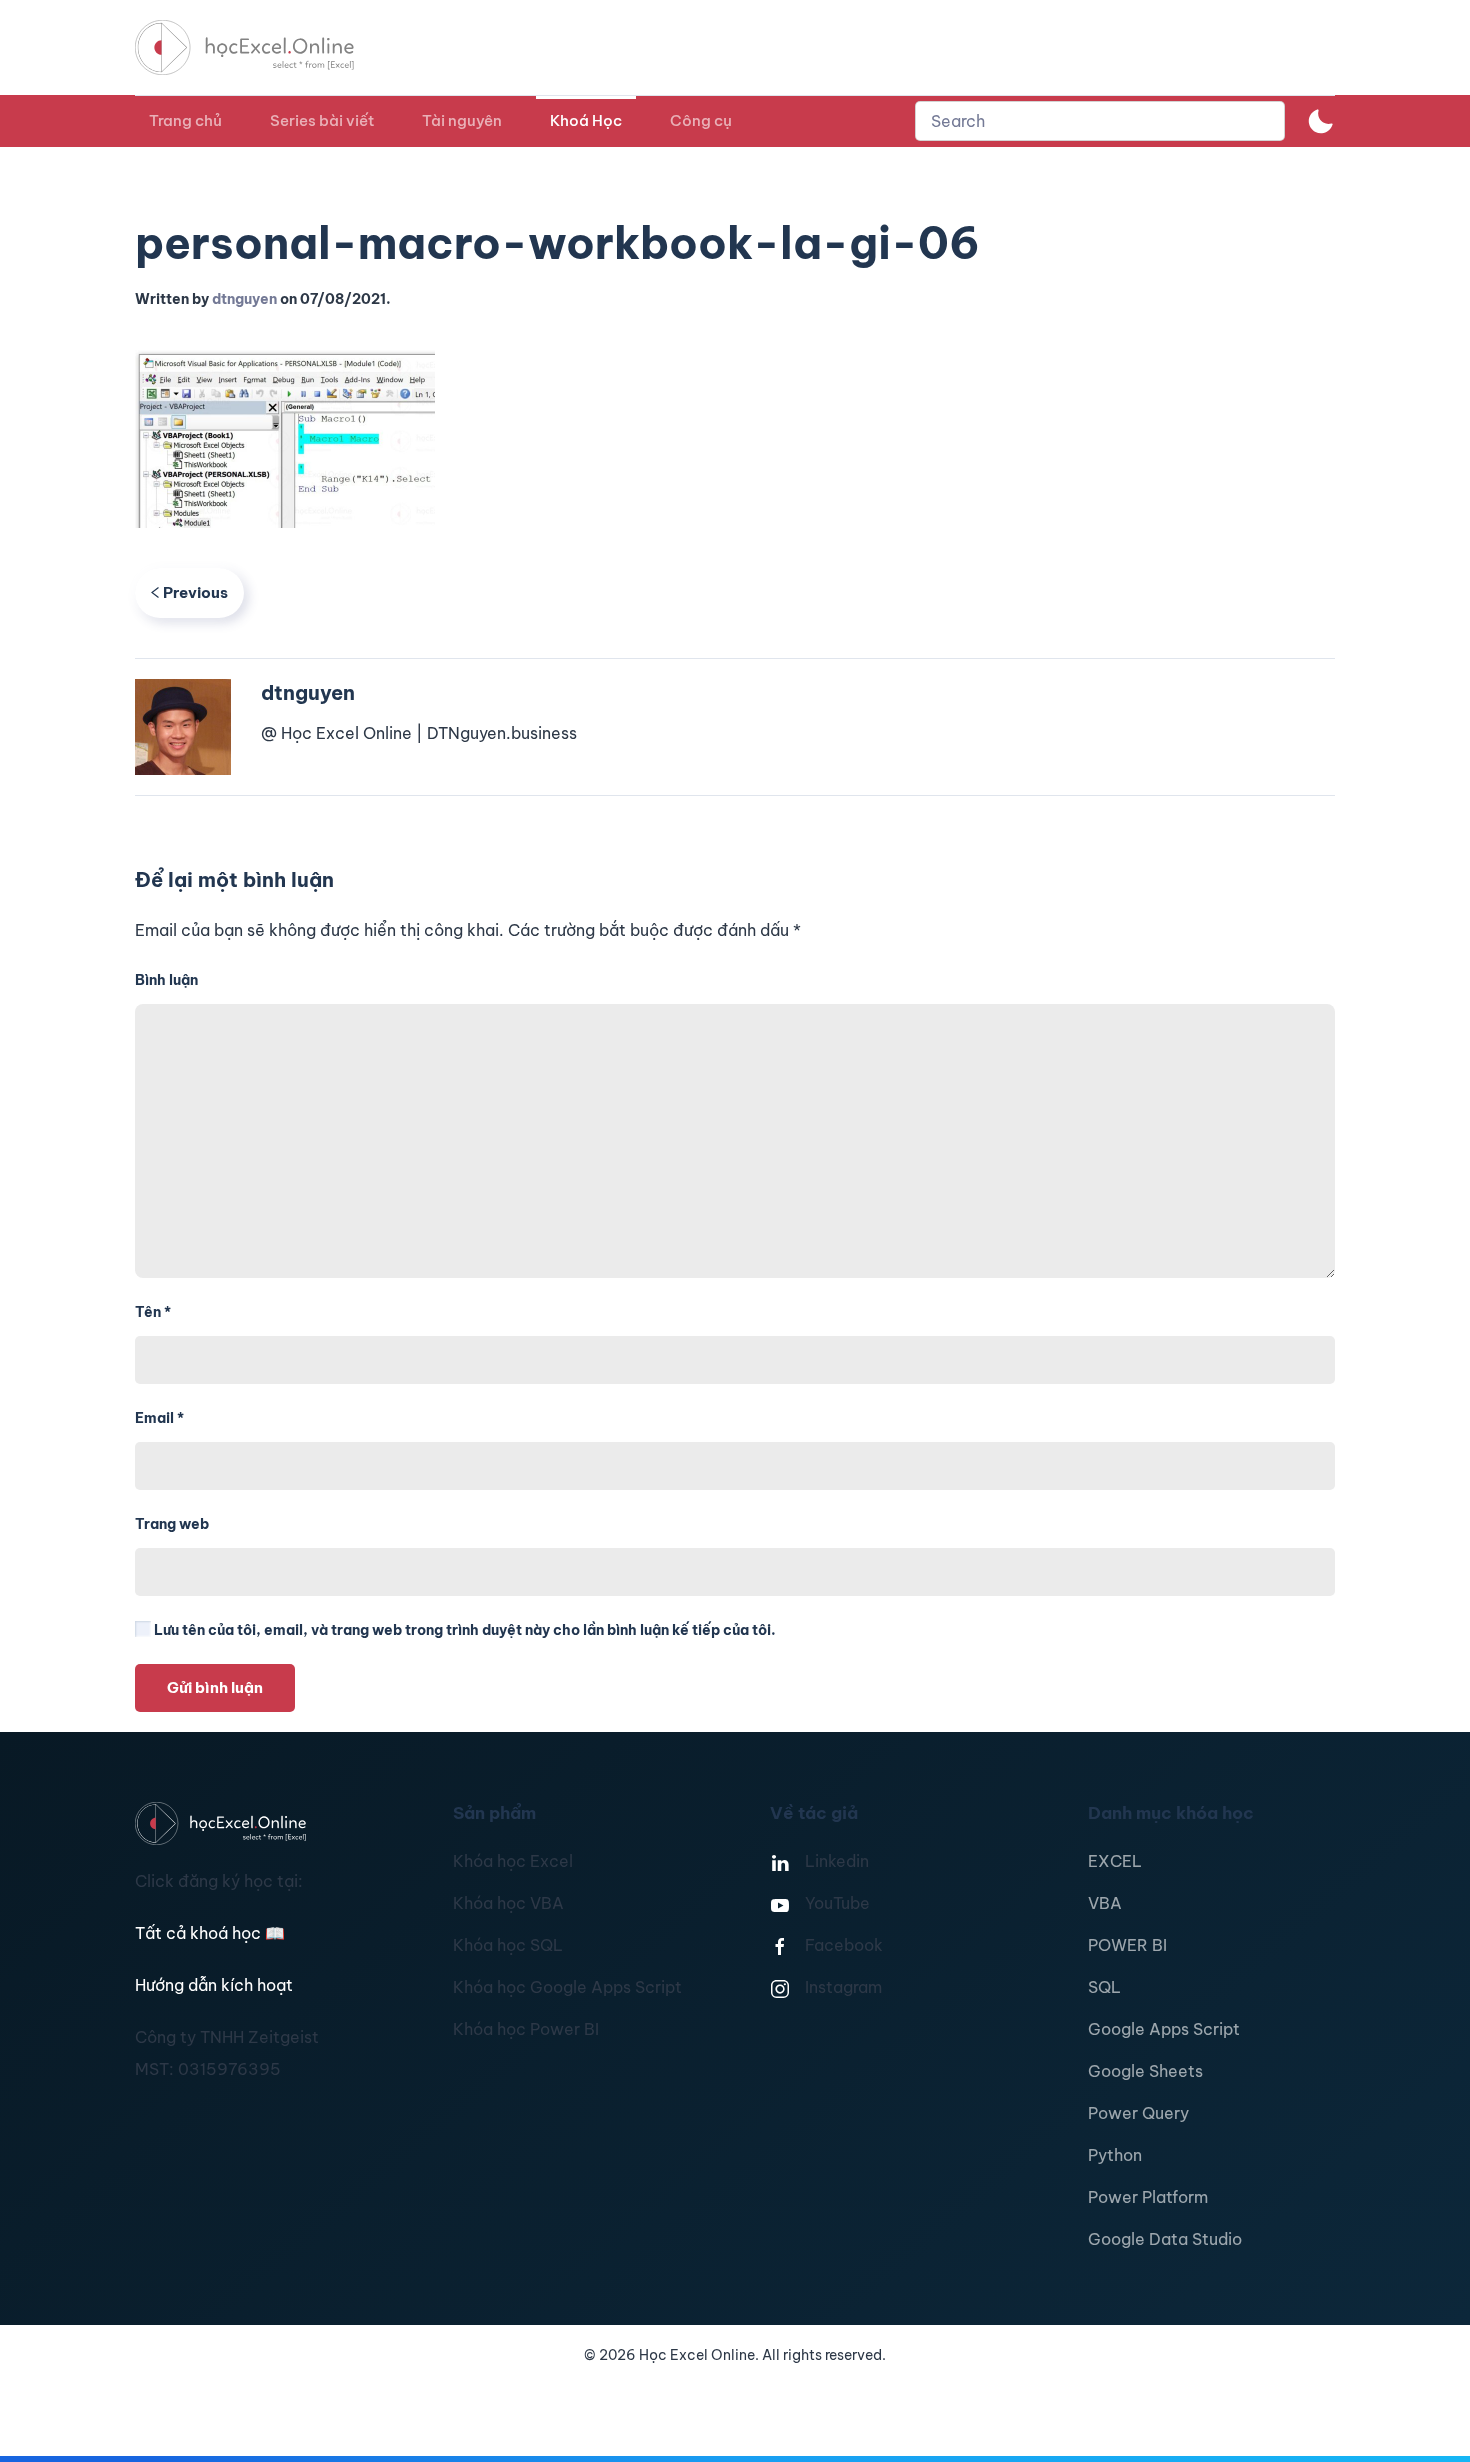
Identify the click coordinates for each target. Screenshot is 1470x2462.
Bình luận (166, 980)
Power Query (1138, 2113)
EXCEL (1115, 1861)
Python (1115, 2155)
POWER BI (1127, 1945)
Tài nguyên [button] (462, 120)
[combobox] (1100, 121)
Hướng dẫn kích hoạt (214, 1985)
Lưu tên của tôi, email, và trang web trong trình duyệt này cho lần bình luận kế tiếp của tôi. (463, 1630)
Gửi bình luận (215, 1687)
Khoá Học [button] (586, 120)
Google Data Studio (1165, 2239)
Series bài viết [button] (322, 120)
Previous (195, 592)
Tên (153, 1312)
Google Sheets (1145, 2071)
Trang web (172, 1524)
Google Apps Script (1164, 2029)
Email (159, 1418)
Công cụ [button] (701, 120)
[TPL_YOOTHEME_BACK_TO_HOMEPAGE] (263, 47)
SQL (1104, 1987)
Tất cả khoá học (210, 1933)
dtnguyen (244, 299)
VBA (1105, 1903)
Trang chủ (185, 120)
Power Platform (1148, 2197)
